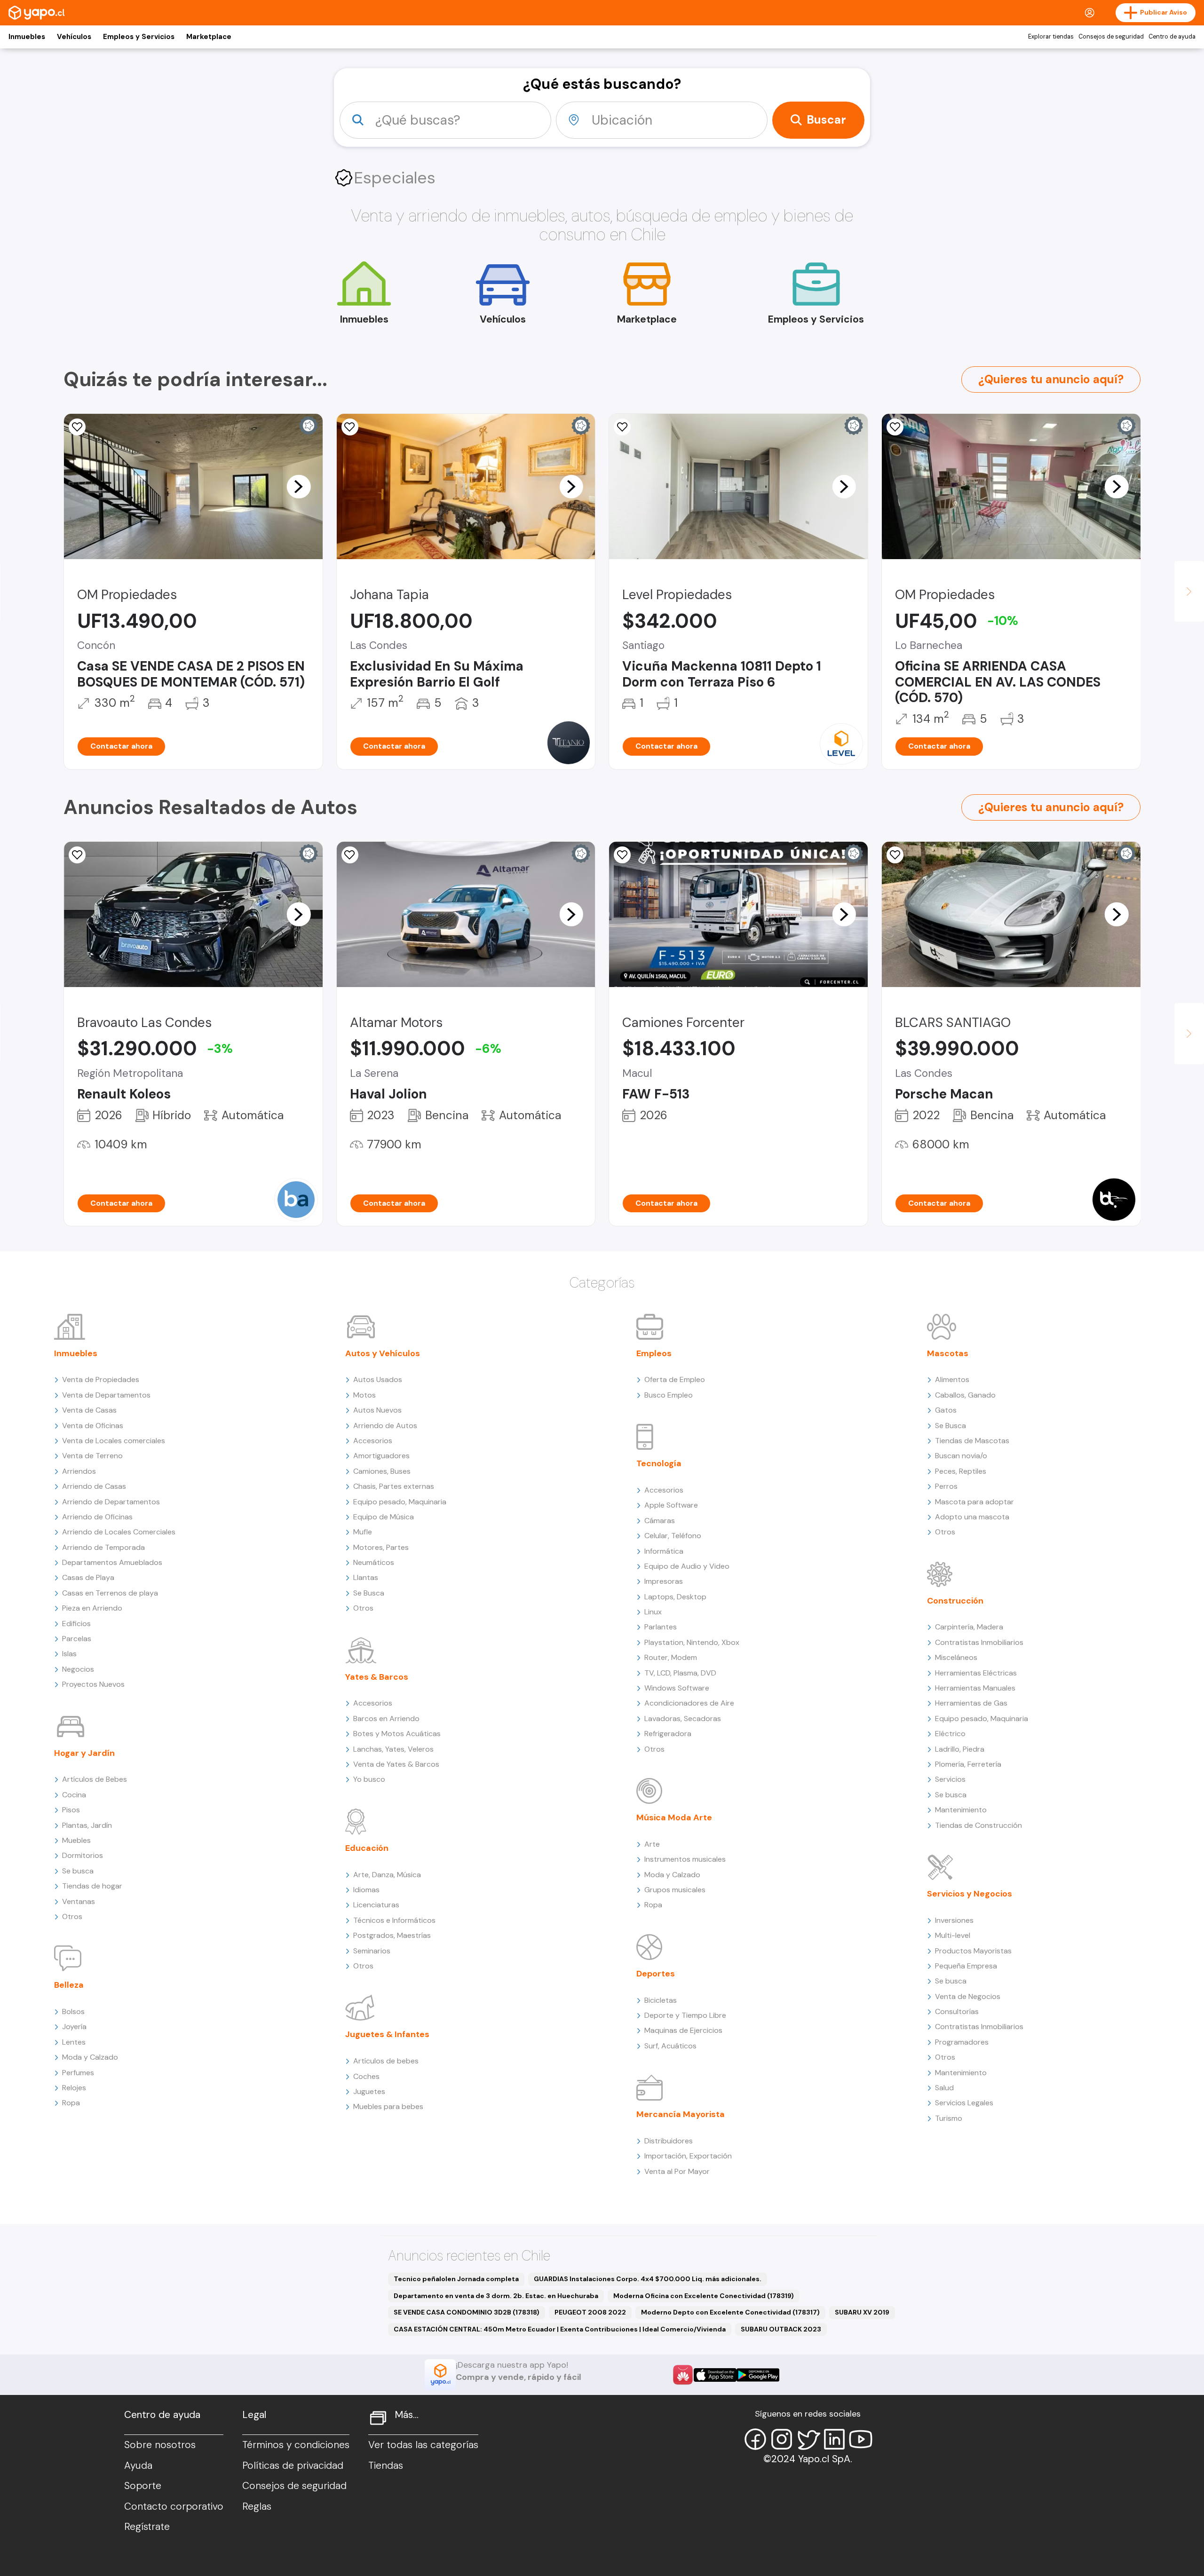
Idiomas (366, 1890)
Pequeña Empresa (966, 1966)
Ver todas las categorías (423, 2445)
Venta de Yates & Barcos (396, 1764)
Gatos (946, 1410)
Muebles (76, 1840)
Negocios (78, 1669)
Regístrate (147, 2527)
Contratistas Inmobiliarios (979, 1642)
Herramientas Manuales (975, 1688)
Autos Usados (378, 1379)
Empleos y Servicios (139, 37)
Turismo (949, 2118)
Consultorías (957, 2011)
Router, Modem (671, 1657)
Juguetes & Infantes (387, 2034)
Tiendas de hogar (92, 1886)
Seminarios (372, 1951)
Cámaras (660, 1521)
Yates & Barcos (377, 1677)
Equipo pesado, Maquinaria (400, 1502)
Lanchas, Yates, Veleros (393, 1749)
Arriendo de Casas (94, 1486)
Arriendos (79, 1471)
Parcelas (77, 1639)
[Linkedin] (834, 2439)
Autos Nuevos (377, 1410)
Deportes (656, 1974)
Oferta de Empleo (675, 1379)
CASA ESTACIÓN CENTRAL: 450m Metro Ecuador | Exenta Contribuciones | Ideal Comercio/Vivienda (560, 2329)
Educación (367, 1848)
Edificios (76, 1624)
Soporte (143, 2486)
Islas (69, 1654)
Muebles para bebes (388, 2106)
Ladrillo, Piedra (960, 1749)
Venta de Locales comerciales (114, 1441)
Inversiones (954, 1920)
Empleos (654, 1353)
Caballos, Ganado (965, 1395)
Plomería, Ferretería (968, 1764)
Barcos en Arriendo (386, 1719)
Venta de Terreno (92, 1456)
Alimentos (952, 1379)
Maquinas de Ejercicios (683, 2030)
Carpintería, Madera (969, 1627)
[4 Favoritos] (77, 427)
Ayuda (138, 2465)
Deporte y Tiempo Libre (685, 2015)
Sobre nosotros (160, 2445)
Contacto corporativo (174, 2506)
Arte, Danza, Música (387, 1875)
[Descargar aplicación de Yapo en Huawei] (683, 2375)
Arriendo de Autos (385, 1426)
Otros (72, 1916)
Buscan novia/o (961, 1456)
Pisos (71, 1810)
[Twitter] (808, 2439)
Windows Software (677, 1688)
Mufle (363, 1532)
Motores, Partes (381, 1547)
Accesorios (373, 1441)
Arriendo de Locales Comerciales (119, 1532)
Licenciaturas (376, 1905)
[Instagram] (782, 2439)
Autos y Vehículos (383, 1353)
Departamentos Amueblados (112, 1562)
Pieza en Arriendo (92, 1608)
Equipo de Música (384, 1517)
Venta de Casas (89, 1410)
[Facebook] (755, 2439)
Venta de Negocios (968, 1996)
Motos (364, 1395)
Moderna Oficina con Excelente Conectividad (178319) (704, 2296)
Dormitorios (83, 1855)
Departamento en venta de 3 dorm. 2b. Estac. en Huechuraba (496, 2296)
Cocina (74, 1795)
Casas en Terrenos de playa (110, 1593)
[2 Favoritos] (350, 855)
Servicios (950, 1779)
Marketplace (209, 37)
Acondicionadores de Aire (689, 1703)
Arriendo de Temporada (103, 1547)
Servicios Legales (964, 2103)
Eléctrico (950, 1734)
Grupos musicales (675, 1890)
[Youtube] (861, 2439)
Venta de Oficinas (93, 1426)
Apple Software (671, 1505)
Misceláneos (956, 1657)
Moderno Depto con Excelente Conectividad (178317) (730, 2312)
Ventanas (79, 1901)
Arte (652, 1844)
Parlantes (661, 1627)
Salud (944, 2088)
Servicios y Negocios (970, 1894)
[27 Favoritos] (622, 427)
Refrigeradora (668, 1734)
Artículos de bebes (386, 2061)
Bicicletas (661, 2000)
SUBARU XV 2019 (862, 2312)
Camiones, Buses (382, 1471)
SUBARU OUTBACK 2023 (781, 2329)
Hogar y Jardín (84, 1753)
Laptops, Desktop (675, 1597)
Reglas (257, 2506)
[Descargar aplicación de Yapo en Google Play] (758, 2375)
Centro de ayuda (1172, 37)
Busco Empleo (669, 1395)
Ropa (71, 2103)
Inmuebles (27, 37)
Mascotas (948, 1353)
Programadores (962, 2042)
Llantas (366, 1577)
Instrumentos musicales (685, 1859)
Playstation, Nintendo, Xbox (692, 1642)
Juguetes (369, 2091)
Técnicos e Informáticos (394, 1920)
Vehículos (74, 37)
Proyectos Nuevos (93, 1684)
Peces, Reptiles (961, 1471)
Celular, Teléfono (673, 1536)
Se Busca (369, 1593)
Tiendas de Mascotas (972, 1441)
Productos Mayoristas (973, 1951)
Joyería (74, 2027)
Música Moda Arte (674, 1817)
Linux (653, 1612)
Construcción (955, 1601)
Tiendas (386, 2465)
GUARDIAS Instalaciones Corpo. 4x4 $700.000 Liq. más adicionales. (648, 2279)
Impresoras (664, 1581)
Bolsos (73, 2011)
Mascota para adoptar (974, 1502)
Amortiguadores (381, 1456)
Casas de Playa (88, 1577)
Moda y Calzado (90, 2057)
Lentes (74, 2042)
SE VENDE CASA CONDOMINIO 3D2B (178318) (467, 2312)
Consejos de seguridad (1111, 37)
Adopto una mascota (972, 1517)
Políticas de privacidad (293, 2465)
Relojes (74, 2088)
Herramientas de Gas (971, 1703)
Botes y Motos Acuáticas (397, 1734)
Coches (366, 2076)
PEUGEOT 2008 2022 (590, 2312)
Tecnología (659, 1463)
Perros (946, 1486)
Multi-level (953, 1935)
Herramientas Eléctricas (976, 1673)
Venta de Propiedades (101, 1379)
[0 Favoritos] (350, 427)
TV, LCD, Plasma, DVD (680, 1673)
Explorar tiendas (1051, 37)
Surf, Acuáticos (670, 2046)
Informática (664, 1551)
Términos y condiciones (296, 2445)
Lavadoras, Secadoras (683, 1719)
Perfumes (78, 2073)
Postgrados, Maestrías (392, 1935)
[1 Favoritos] (895, 427)
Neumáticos (374, 1562)
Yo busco (369, 1779)
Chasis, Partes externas (394, 1486)
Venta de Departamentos (106, 1395)
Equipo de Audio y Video (687, 1566)
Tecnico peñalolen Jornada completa (456, 2279)
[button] (299, 486)
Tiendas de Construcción (978, 1825)
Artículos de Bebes (95, 1779)
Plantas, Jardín (87, 1825)
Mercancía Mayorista (681, 2114)
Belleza (69, 1985)
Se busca (78, 1871)
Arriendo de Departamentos (111, 1502)
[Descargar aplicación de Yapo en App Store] (715, 2375)
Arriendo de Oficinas (97, 1517)
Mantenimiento (961, 1810)
